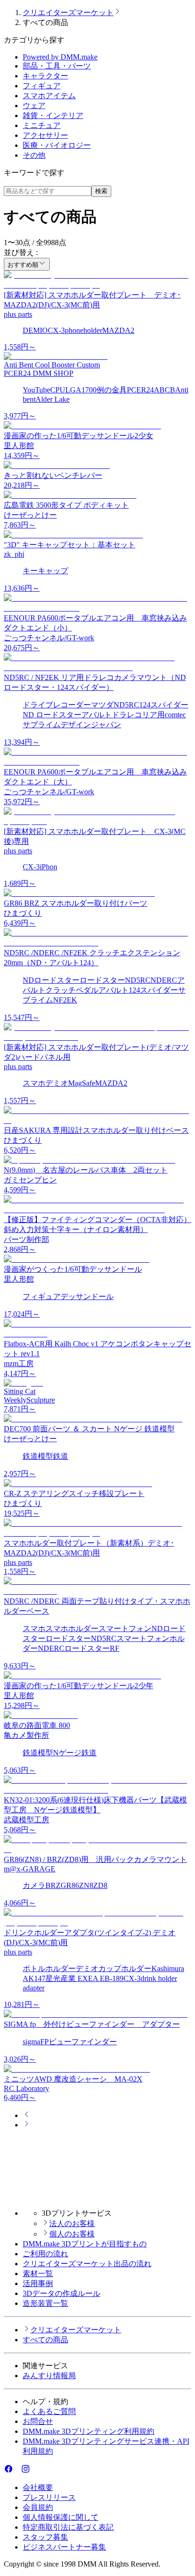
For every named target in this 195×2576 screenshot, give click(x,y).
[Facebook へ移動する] (9, 2471)
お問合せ (38, 2421)
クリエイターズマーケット (68, 13)
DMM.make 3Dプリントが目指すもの (85, 2244)
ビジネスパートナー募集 (64, 2547)
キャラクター (45, 76)
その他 (34, 155)
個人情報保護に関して (61, 2517)
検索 (101, 191)
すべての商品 (45, 2340)
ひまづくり (23, 913)
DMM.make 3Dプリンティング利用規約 (89, 2431)
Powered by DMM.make (60, 57)
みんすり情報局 (49, 2376)
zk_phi (14, 554)
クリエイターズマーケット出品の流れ (87, 2264)
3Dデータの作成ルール (62, 2293)
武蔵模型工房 (27, 1820)
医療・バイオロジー (57, 145)
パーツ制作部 (27, 1239)
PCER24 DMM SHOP (39, 373)
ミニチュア (42, 125)
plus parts (18, 314)
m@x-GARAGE (30, 1869)
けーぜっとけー (30, 515)
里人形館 (19, 446)
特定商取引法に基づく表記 (68, 2527)
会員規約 (38, 2507)
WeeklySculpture (29, 1400)
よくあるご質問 (49, 2411)
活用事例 (38, 2283)
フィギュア (42, 86)
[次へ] (27, 2125)
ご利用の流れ (45, 2254)
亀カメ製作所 (27, 1735)
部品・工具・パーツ (57, 66)
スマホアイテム (49, 96)
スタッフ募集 (45, 2537)
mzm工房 (19, 1364)
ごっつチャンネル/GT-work (49, 638)
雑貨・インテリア (53, 115)
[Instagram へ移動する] (26, 2471)
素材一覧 (38, 2274)
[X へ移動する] (17, 2471)
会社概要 (38, 2487)
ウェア (34, 106)
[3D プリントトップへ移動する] (97, 2197)
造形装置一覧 (45, 2303)
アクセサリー (45, 135)
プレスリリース (49, 2497)
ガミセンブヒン (30, 1180)
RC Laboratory (27, 2088)
